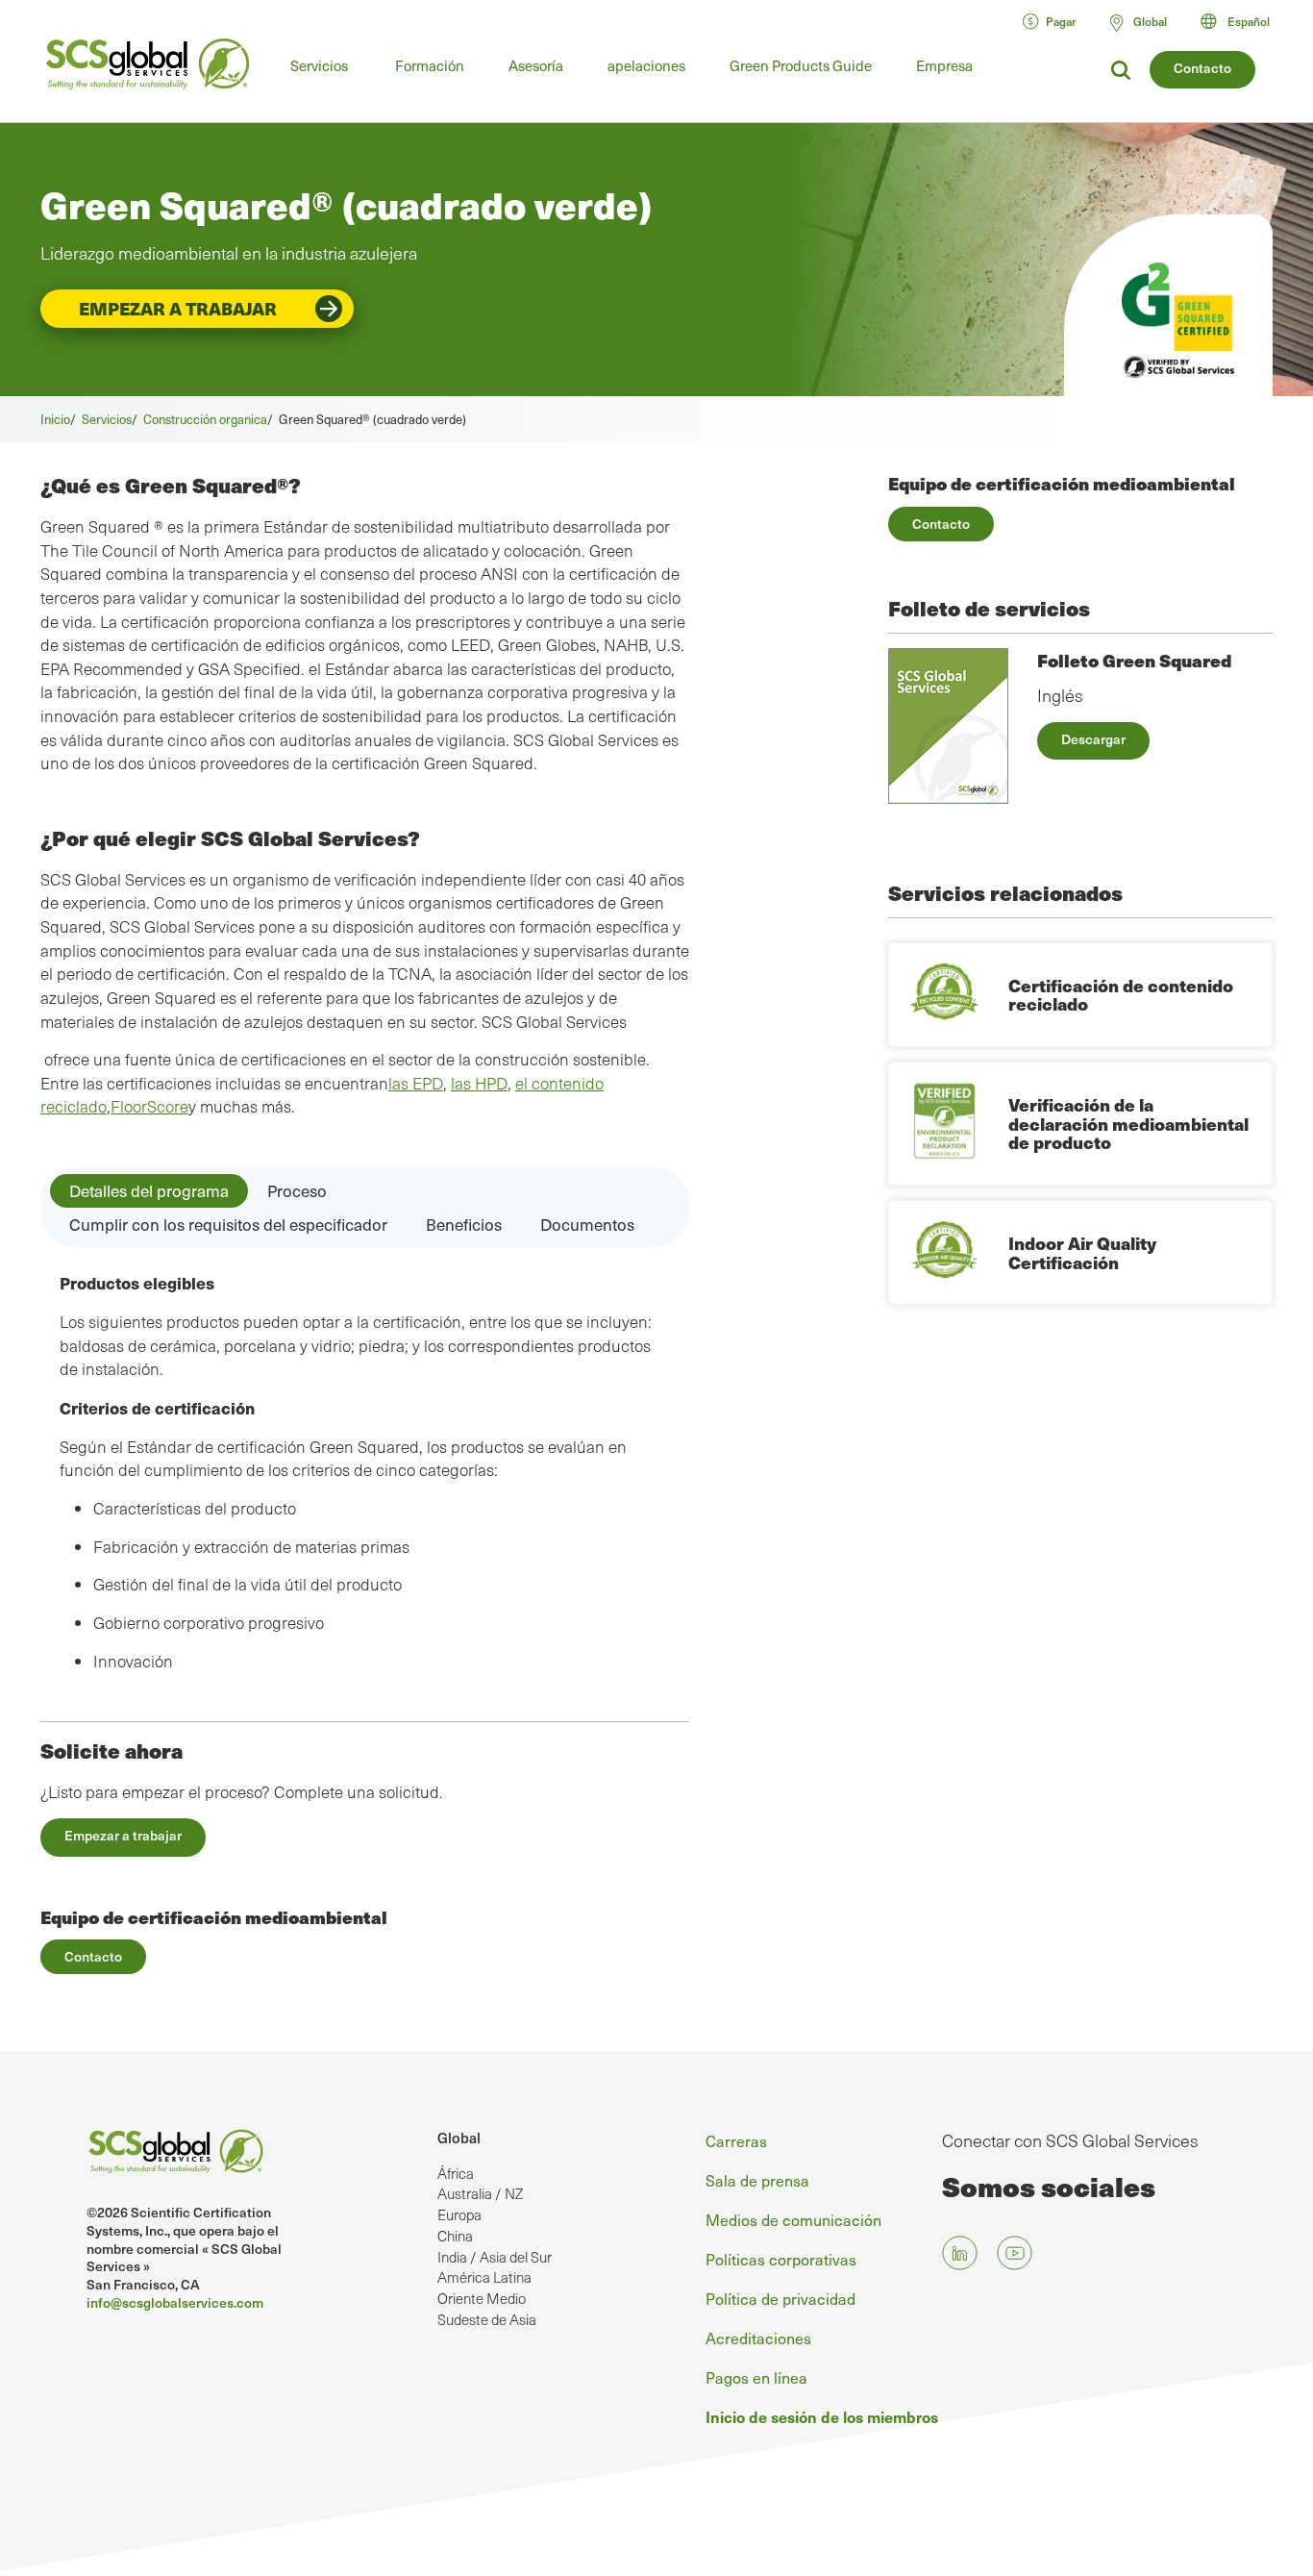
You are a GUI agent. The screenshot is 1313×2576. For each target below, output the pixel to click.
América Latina (484, 2277)
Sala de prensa (757, 2180)
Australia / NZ (480, 2193)
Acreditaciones (758, 2338)
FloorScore (149, 1106)
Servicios (319, 65)
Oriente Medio (482, 2298)
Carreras (736, 2140)
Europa (459, 2214)
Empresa (944, 65)
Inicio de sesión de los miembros (822, 2416)
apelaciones (646, 65)
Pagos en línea (756, 2377)
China (455, 2236)
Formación (430, 65)
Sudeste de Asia (487, 2319)
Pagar (1061, 21)
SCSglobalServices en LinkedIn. (960, 2253)
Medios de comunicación (793, 2219)
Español (1249, 21)
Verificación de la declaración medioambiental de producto (1128, 1124)
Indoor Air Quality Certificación (1082, 1252)
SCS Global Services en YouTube (1015, 2253)
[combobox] (1244, 21)
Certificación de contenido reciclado (1121, 995)
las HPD (479, 1083)
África (456, 2173)
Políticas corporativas (781, 2259)
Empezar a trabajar (178, 308)
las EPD (416, 1083)
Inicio (55, 419)
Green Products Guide (801, 65)
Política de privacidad (780, 2298)
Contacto (1202, 68)
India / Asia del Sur (495, 2257)
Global (459, 2138)
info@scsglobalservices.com (175, 2302)
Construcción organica (205, 419)
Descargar (1093, 739)
